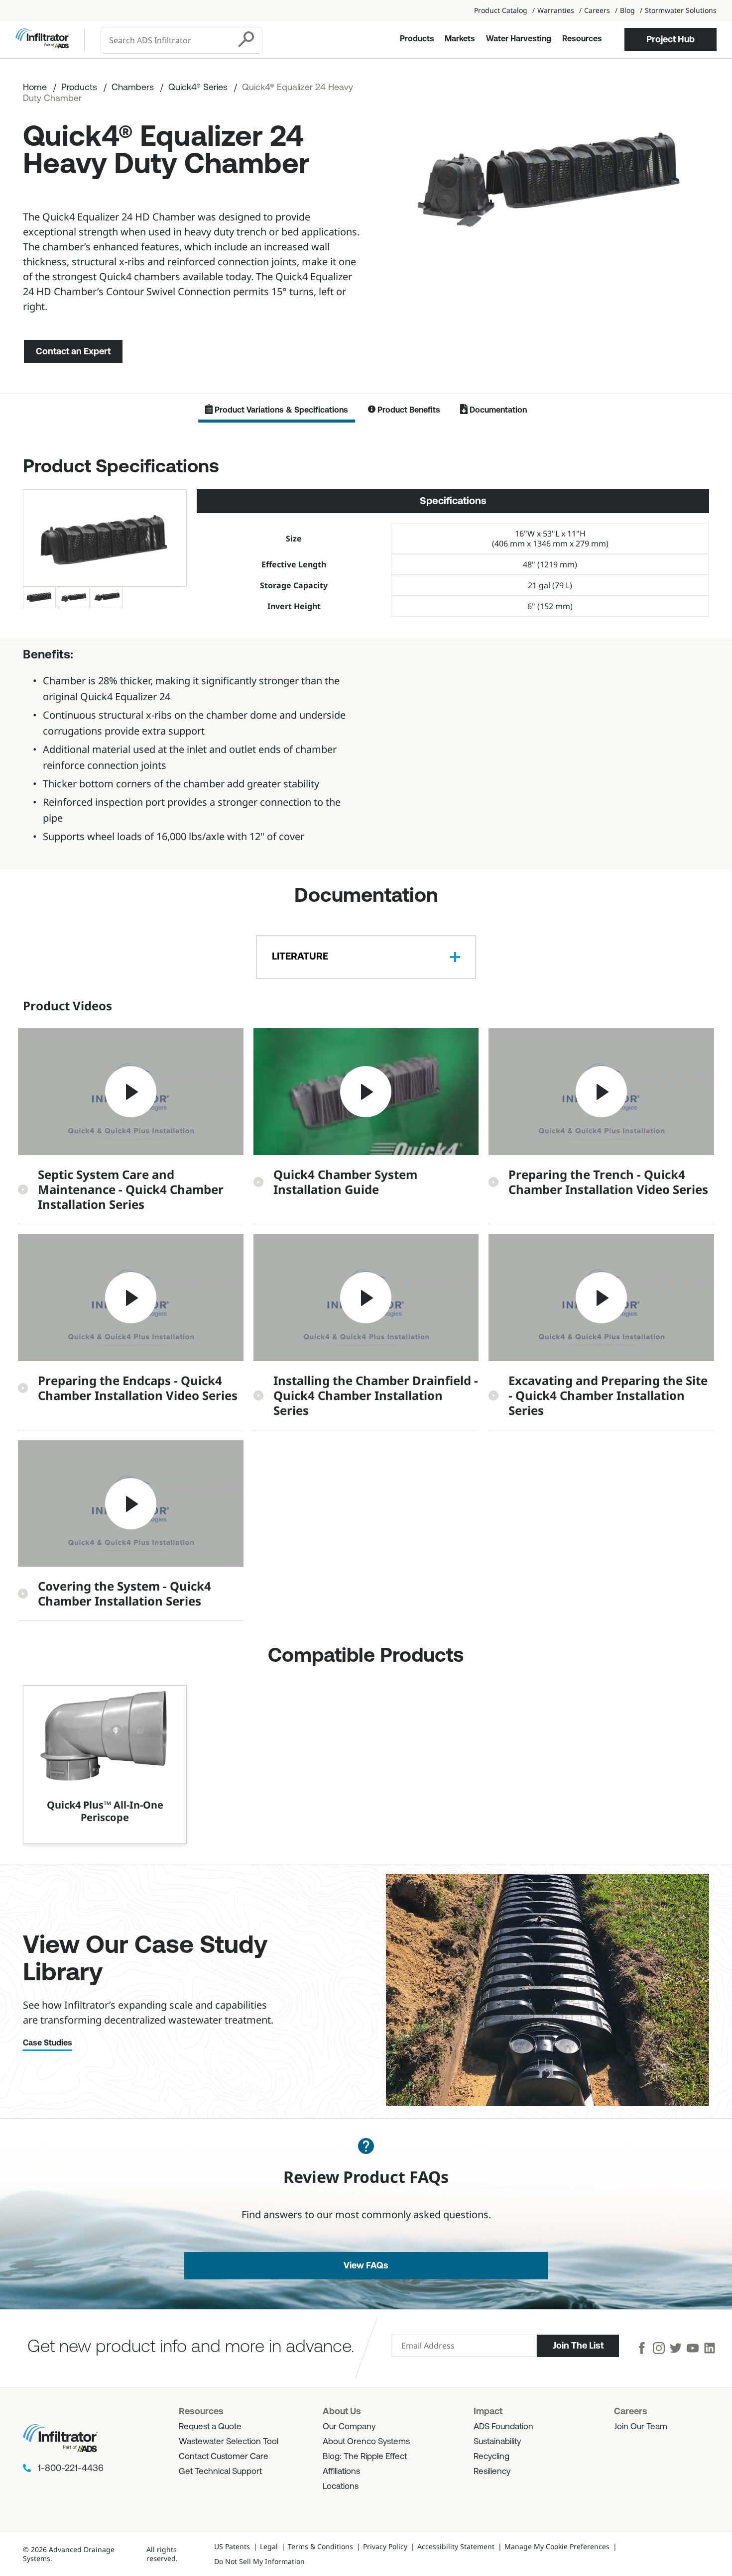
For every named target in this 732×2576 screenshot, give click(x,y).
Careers (597, 10)
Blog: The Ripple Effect (365, 2457)
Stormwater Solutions (681, 10)
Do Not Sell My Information (259, 2561)
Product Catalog (501, 10)
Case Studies (48, 2043)
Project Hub (671, 39)
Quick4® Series (198, 88)
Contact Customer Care (224, 2457)
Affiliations (341, 2472)
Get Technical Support (220, 2472)
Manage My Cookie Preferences (557, 2546)
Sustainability (497, 2442)
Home (35, 88)
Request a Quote (210, 2427)
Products (417, 39)
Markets (460, 39)
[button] (131, 1126)
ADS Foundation (503, 2427)
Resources (582, 39)
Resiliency (492, 2472)
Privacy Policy (385, 2546)
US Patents (232, 2546)
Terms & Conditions (320, 2546)
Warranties (556, 10)
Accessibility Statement (456, 2546)
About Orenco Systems (366, 2442)
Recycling (491, 2457)
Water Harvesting (519, 39)
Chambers (133, 88)
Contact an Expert (73, 351)
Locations (341, 2487)
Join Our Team (641, 2427)
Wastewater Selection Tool (229, 2442)
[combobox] (167, 40)
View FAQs (366, 2265)
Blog (627, 10)
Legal (269, 2546)
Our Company (349, 2427)
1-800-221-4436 (71, 2469)
